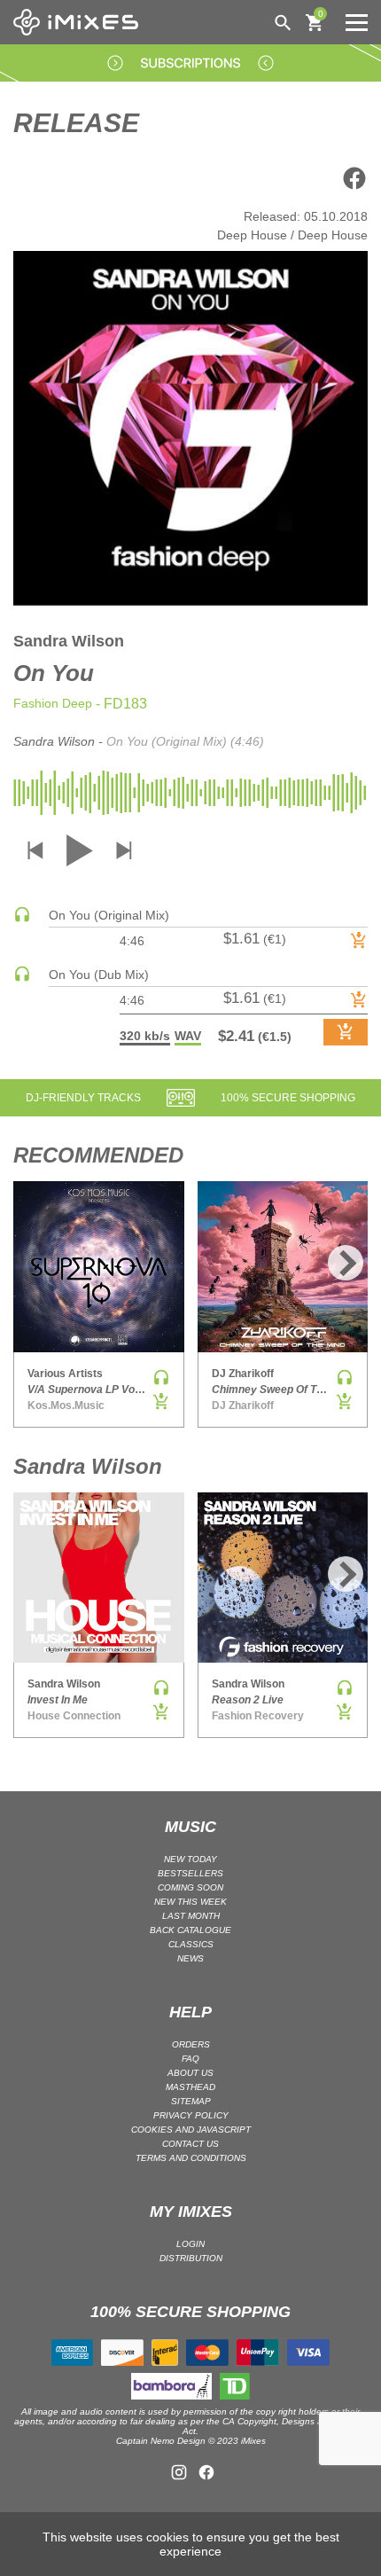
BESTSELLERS (190, 1873)
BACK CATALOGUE (190, 1930)
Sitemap (191, 2101)
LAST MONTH (191, 1916)
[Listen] (22, 919)
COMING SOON (190, 1887)
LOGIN (190, 2244)
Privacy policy (191, 2115)
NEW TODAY (190, 1859)
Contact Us (190, 2144)
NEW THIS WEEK (190, 1902)
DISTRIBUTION (191, 2258)
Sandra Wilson (69, 641)
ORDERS (191, 2044)
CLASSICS (191, 1944)
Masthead (190, 2087)
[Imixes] (80, 22)
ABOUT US (190, 2073)
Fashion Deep (53, 703)
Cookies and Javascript (191, 2130)
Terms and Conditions (191, 2158)
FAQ (190, 2059)
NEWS (190, 1958)
